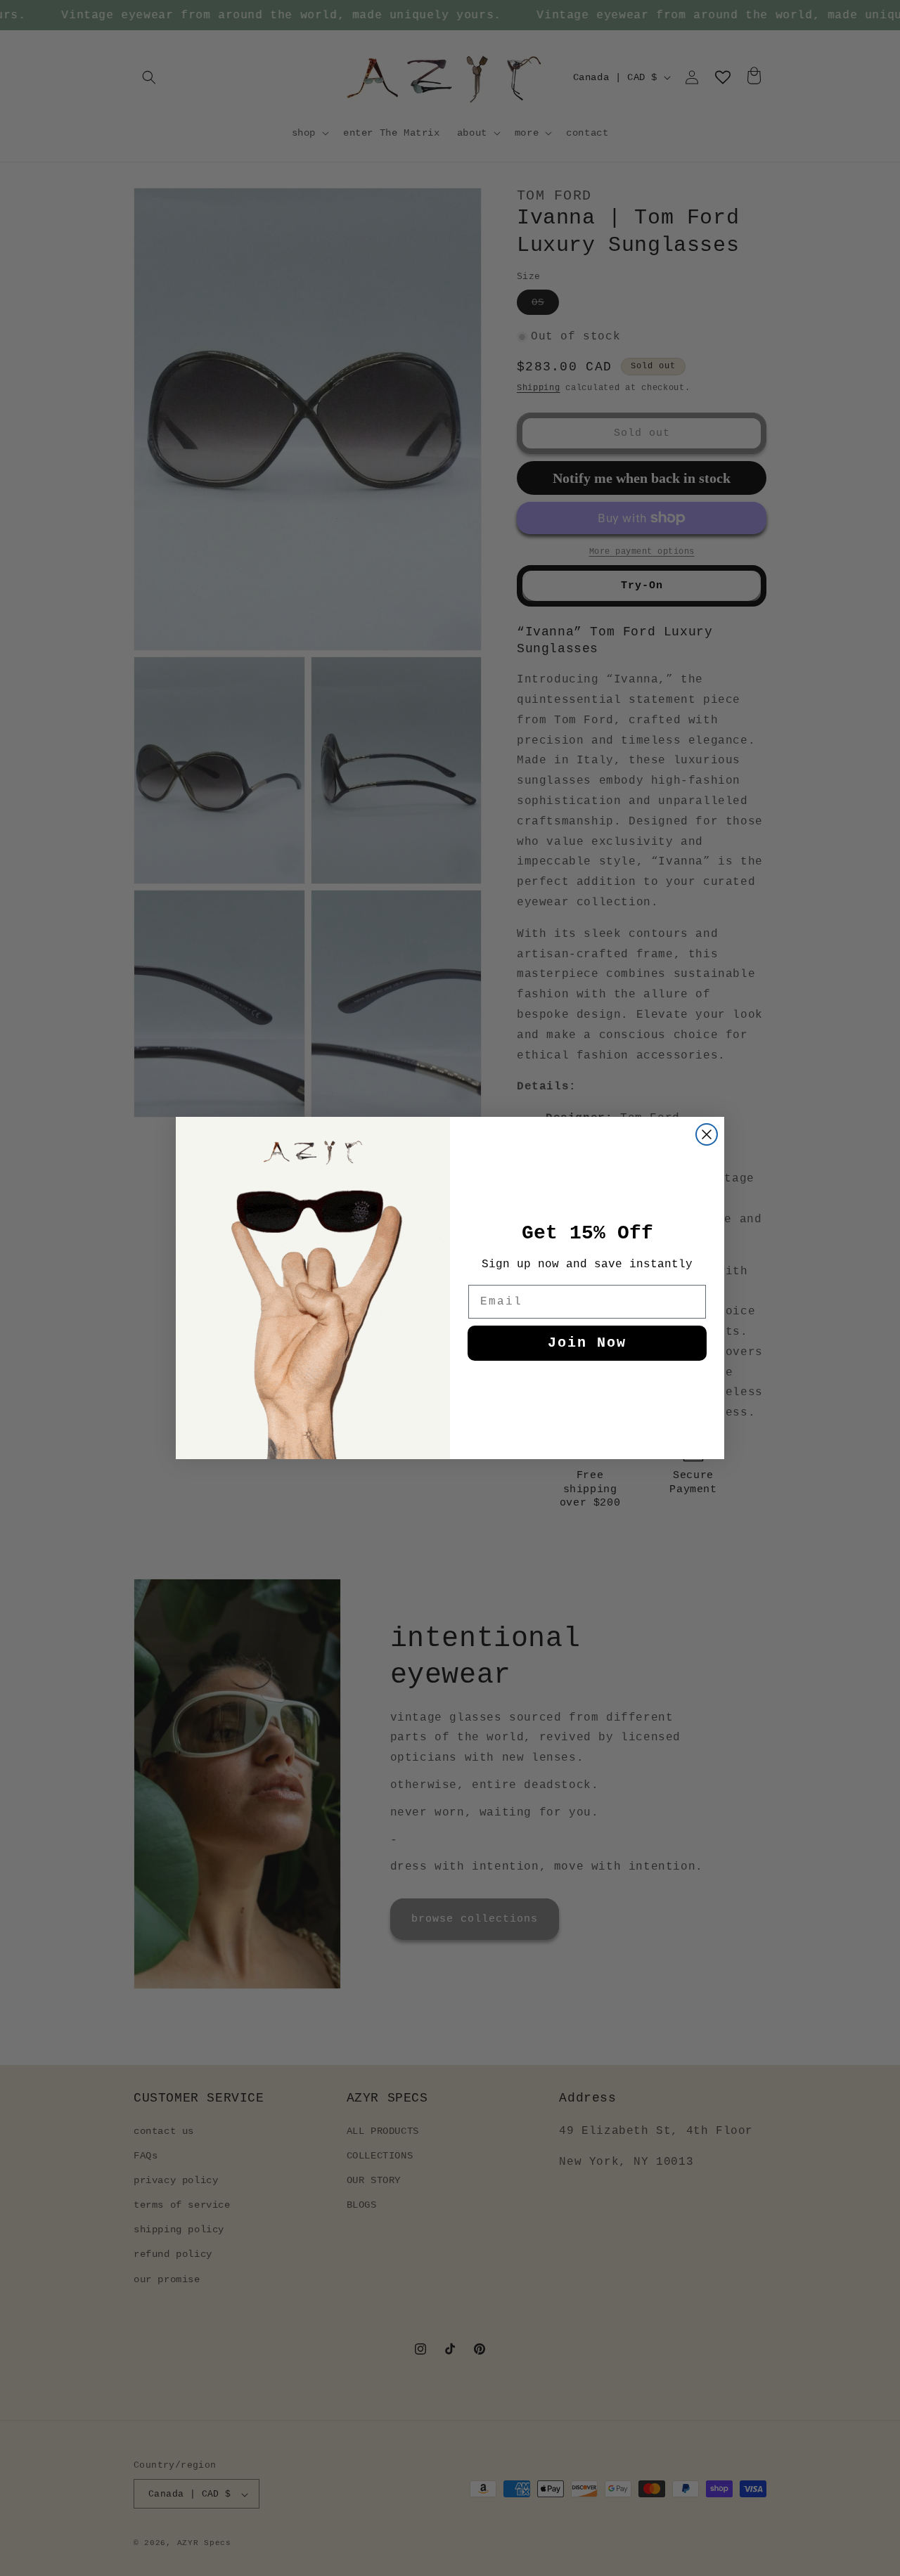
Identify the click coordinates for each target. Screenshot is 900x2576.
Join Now (587, 1343)
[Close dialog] (707, 1134)
